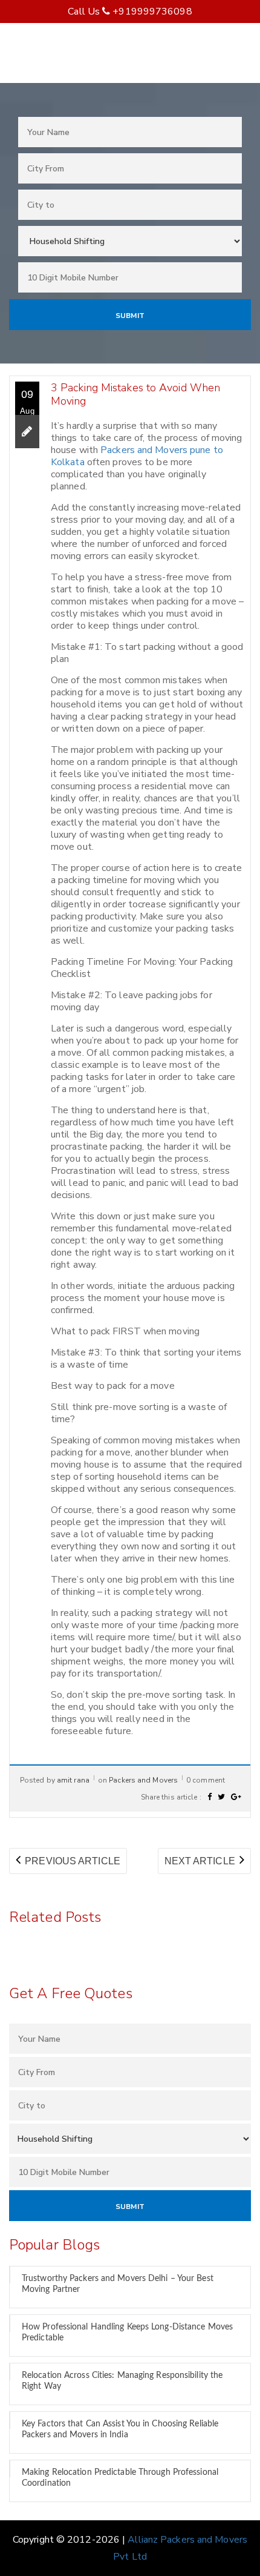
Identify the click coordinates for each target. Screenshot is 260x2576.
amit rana (73, 1780)
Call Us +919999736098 (130, 12)
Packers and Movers (143, 1780)
